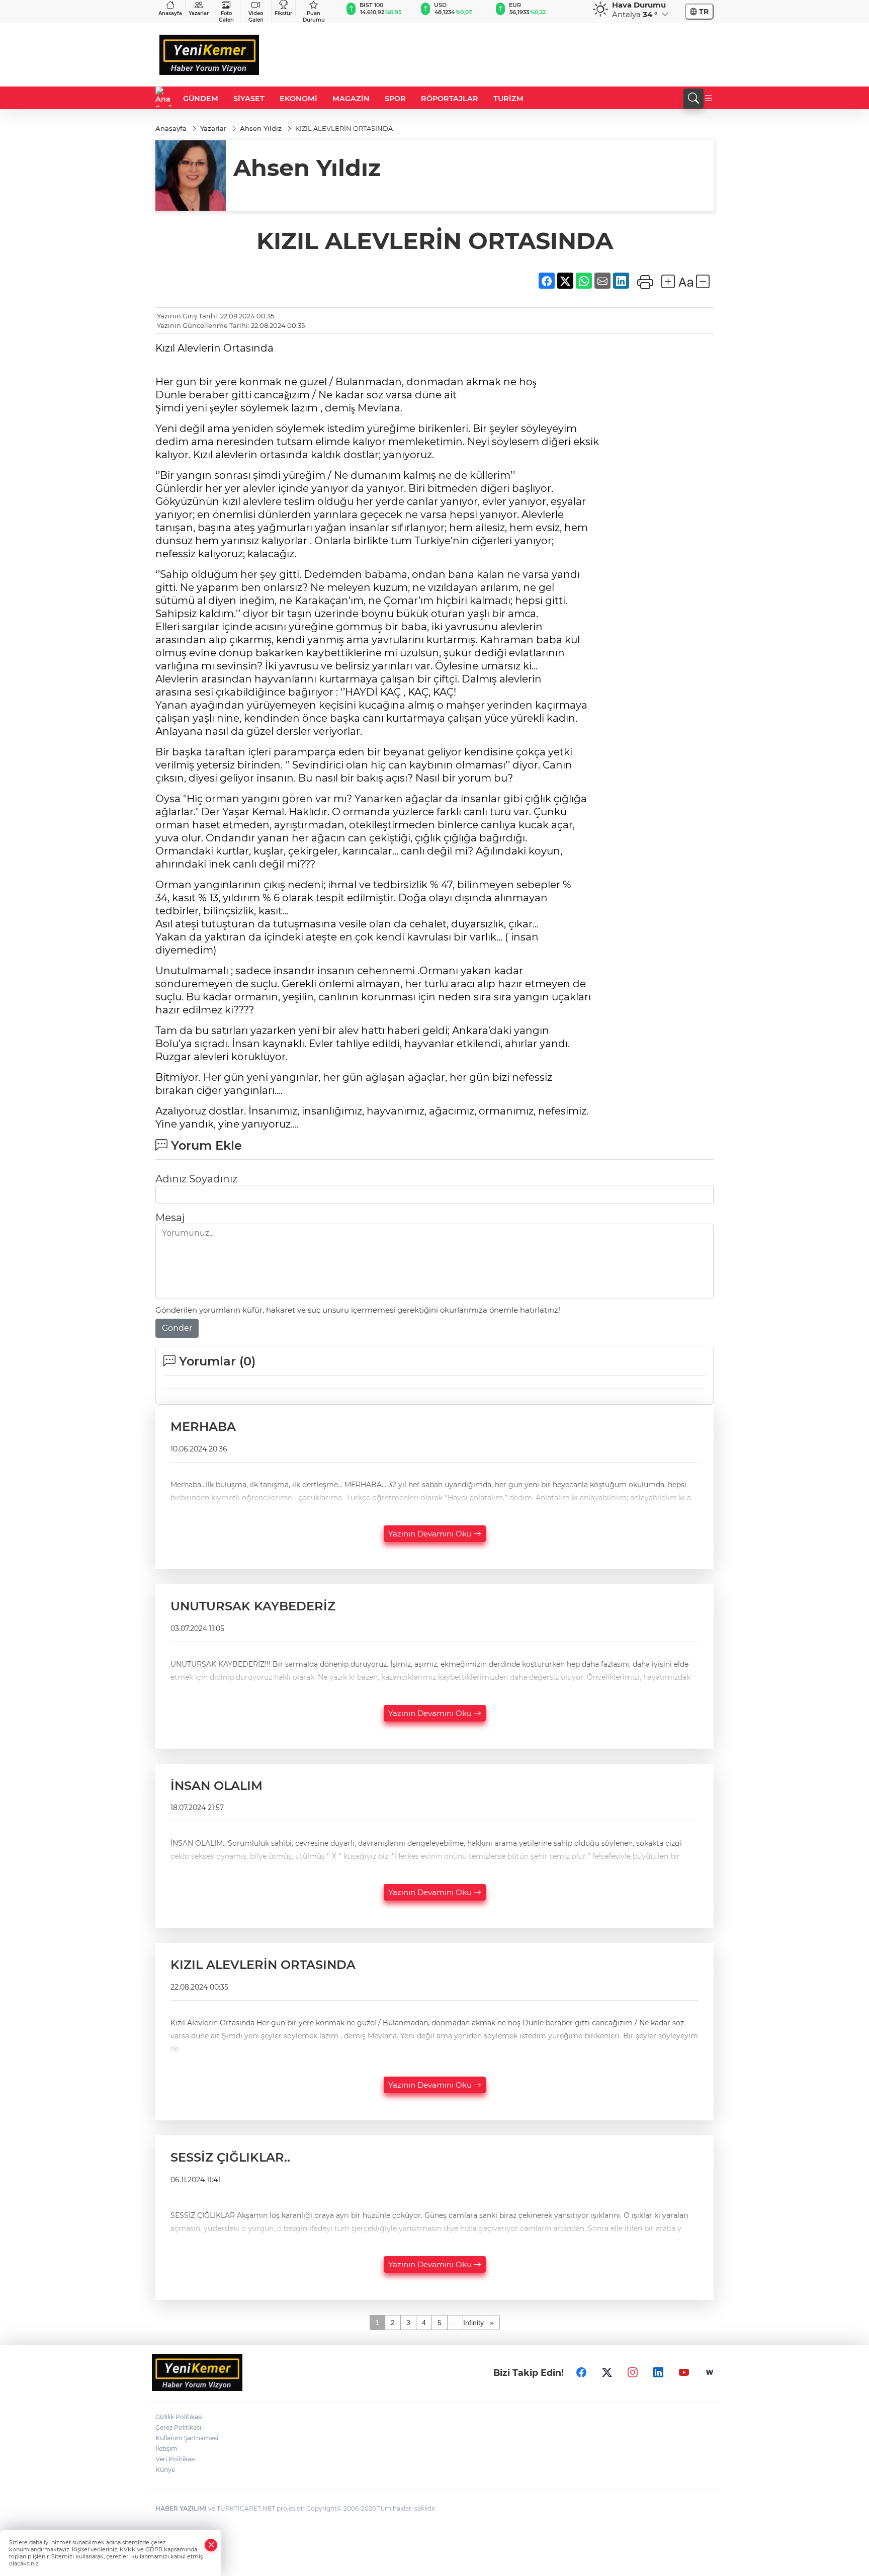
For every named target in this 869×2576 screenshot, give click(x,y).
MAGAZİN (351, 99)
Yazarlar (199, 13)
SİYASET (249, 99)
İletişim (166, 2449)
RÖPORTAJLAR (450, 99)
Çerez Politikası (178, 2427)
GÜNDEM (201, 99)
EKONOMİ (298, 99)
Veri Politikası (176, 2459)
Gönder (177, 1328)
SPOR (395, 99)
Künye (165, 2470)
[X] (607, 2372)
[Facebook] (581, 2372)
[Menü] (709, 99)
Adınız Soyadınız (196, 1179)
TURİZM (508, 99)
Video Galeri (256, 17)
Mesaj (170, 1218)
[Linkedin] (658, 2372)
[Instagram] (633, 2372)
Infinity (473, 2323)
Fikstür (283, 13)
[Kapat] (211, 2545)
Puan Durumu (314, 17)
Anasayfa (170, 13)
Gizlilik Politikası (179, 2417)
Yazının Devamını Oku (431, 1534)
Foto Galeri (226, 17)
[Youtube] (684, 2372)
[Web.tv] (710, 2372)
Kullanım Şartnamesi (187, 2438)
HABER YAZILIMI (181, 2508)
